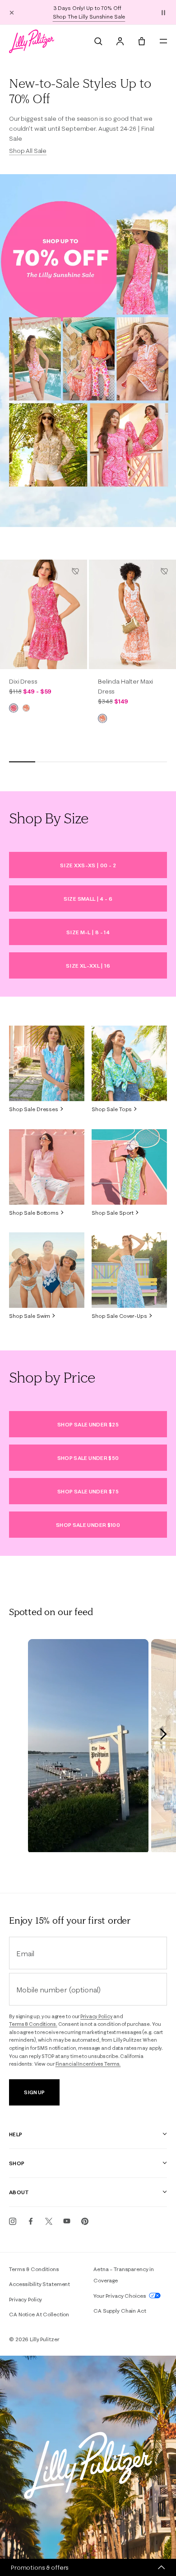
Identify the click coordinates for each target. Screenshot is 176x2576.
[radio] (14, 708)
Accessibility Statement (39, 2284)
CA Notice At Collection (39, 2314)
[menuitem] (98, 41)
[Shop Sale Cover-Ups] (129, 1270)
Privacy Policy (96, 2016)
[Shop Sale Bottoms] (47, 1167)
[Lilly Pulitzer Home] (32, 41)
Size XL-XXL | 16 (88, 966)
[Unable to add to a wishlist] (75, 571)
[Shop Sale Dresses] (47, 1063)
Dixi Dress (23, 681)
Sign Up (34, 2092)
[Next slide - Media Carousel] (163, 1734)
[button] (163, 12)
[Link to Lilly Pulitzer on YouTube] (67, 2221)
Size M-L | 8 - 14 (88, 932)
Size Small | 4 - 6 (88, 899)
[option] (44, 614)
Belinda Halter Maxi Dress (125, 686)
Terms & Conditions (34, 2269)
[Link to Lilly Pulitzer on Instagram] (13, 2221)
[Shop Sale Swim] (47, 1270)
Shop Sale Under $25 (88, 1424)
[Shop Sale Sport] (129, 1167)
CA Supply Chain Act (120, 2311)
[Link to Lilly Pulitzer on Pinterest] (85, 2221)
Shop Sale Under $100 (88, 1525)
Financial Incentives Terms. (88, 2064)
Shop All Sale (28, 151)
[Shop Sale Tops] (129, 1063)
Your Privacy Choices (120, 2296)
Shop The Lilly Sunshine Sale (89, 17)
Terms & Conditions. (33, 2024)
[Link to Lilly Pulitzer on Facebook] (31, 2221)
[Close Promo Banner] (12, 12)
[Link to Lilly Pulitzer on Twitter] (49, 2221)
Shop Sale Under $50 (88, 1458)
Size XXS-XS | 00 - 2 (88, 865)
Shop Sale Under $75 (88, 1491)
